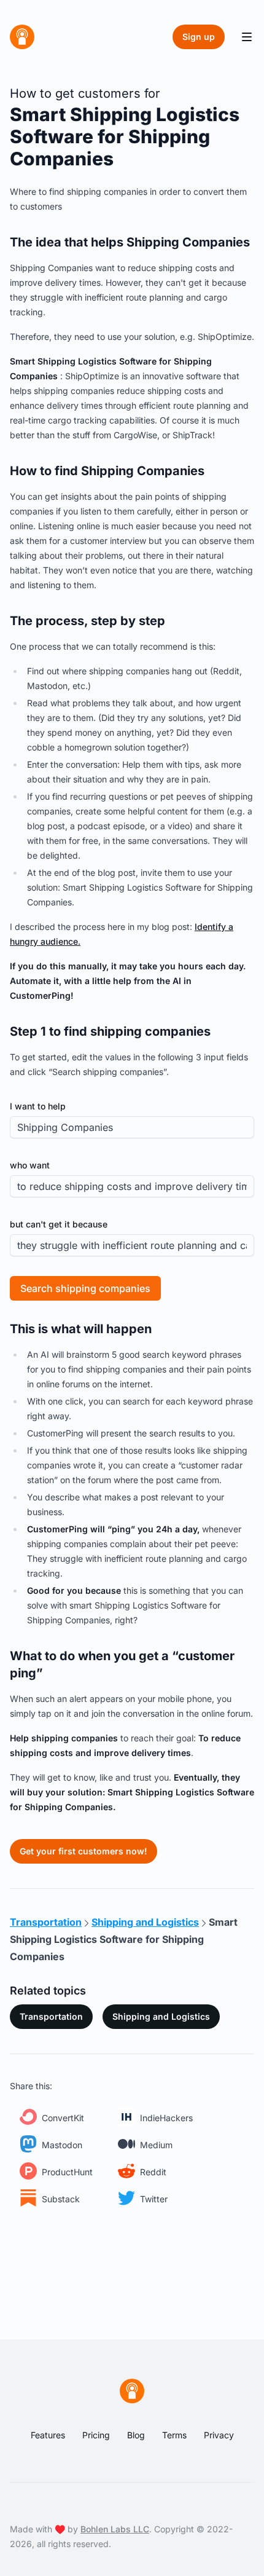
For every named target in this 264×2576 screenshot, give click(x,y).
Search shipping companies (85, 1288)
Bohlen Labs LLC (115, 2529)
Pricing (96, 2435)
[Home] (22, 37)
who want (30, 1165)
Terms (174, 2435)
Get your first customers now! (83, 1851)
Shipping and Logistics (161, 2016)
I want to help (38, 1106)
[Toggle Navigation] (247, 37)
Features (48, 2435)
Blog (136, 2435)
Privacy (219, 2435)
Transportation (51, 2016)
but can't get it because (59, 1224)
